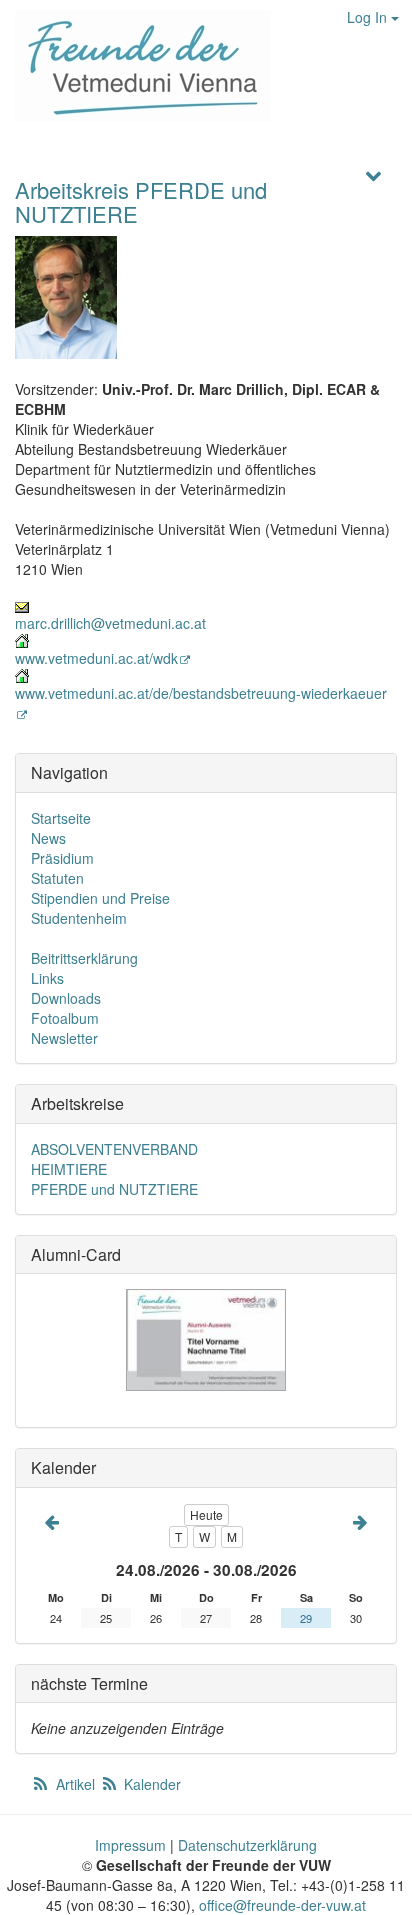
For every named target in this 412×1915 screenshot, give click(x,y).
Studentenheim (79, 918)
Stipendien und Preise (100, 898)
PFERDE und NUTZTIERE (114, 1189)
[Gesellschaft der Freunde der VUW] (135, 66)
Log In (369, 17)
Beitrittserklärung (84, 958)
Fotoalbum (65, 1018)
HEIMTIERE (69, 1169)
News (48, 838)
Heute (206, 1514)
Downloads (66, 998)
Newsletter (64, 1038)
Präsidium (62, 858)
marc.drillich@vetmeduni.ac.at (110, 623)
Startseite (61, 818)
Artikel (75, 1784)
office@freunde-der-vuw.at (282, 1905)
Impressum (130, 1845)
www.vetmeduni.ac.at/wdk (96, 658)
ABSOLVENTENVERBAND (114, 1149)
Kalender (150, 1784)
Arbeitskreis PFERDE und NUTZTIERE (141, 201)
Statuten (57, 878)
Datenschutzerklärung (247, 1845)
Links (47, 978)
